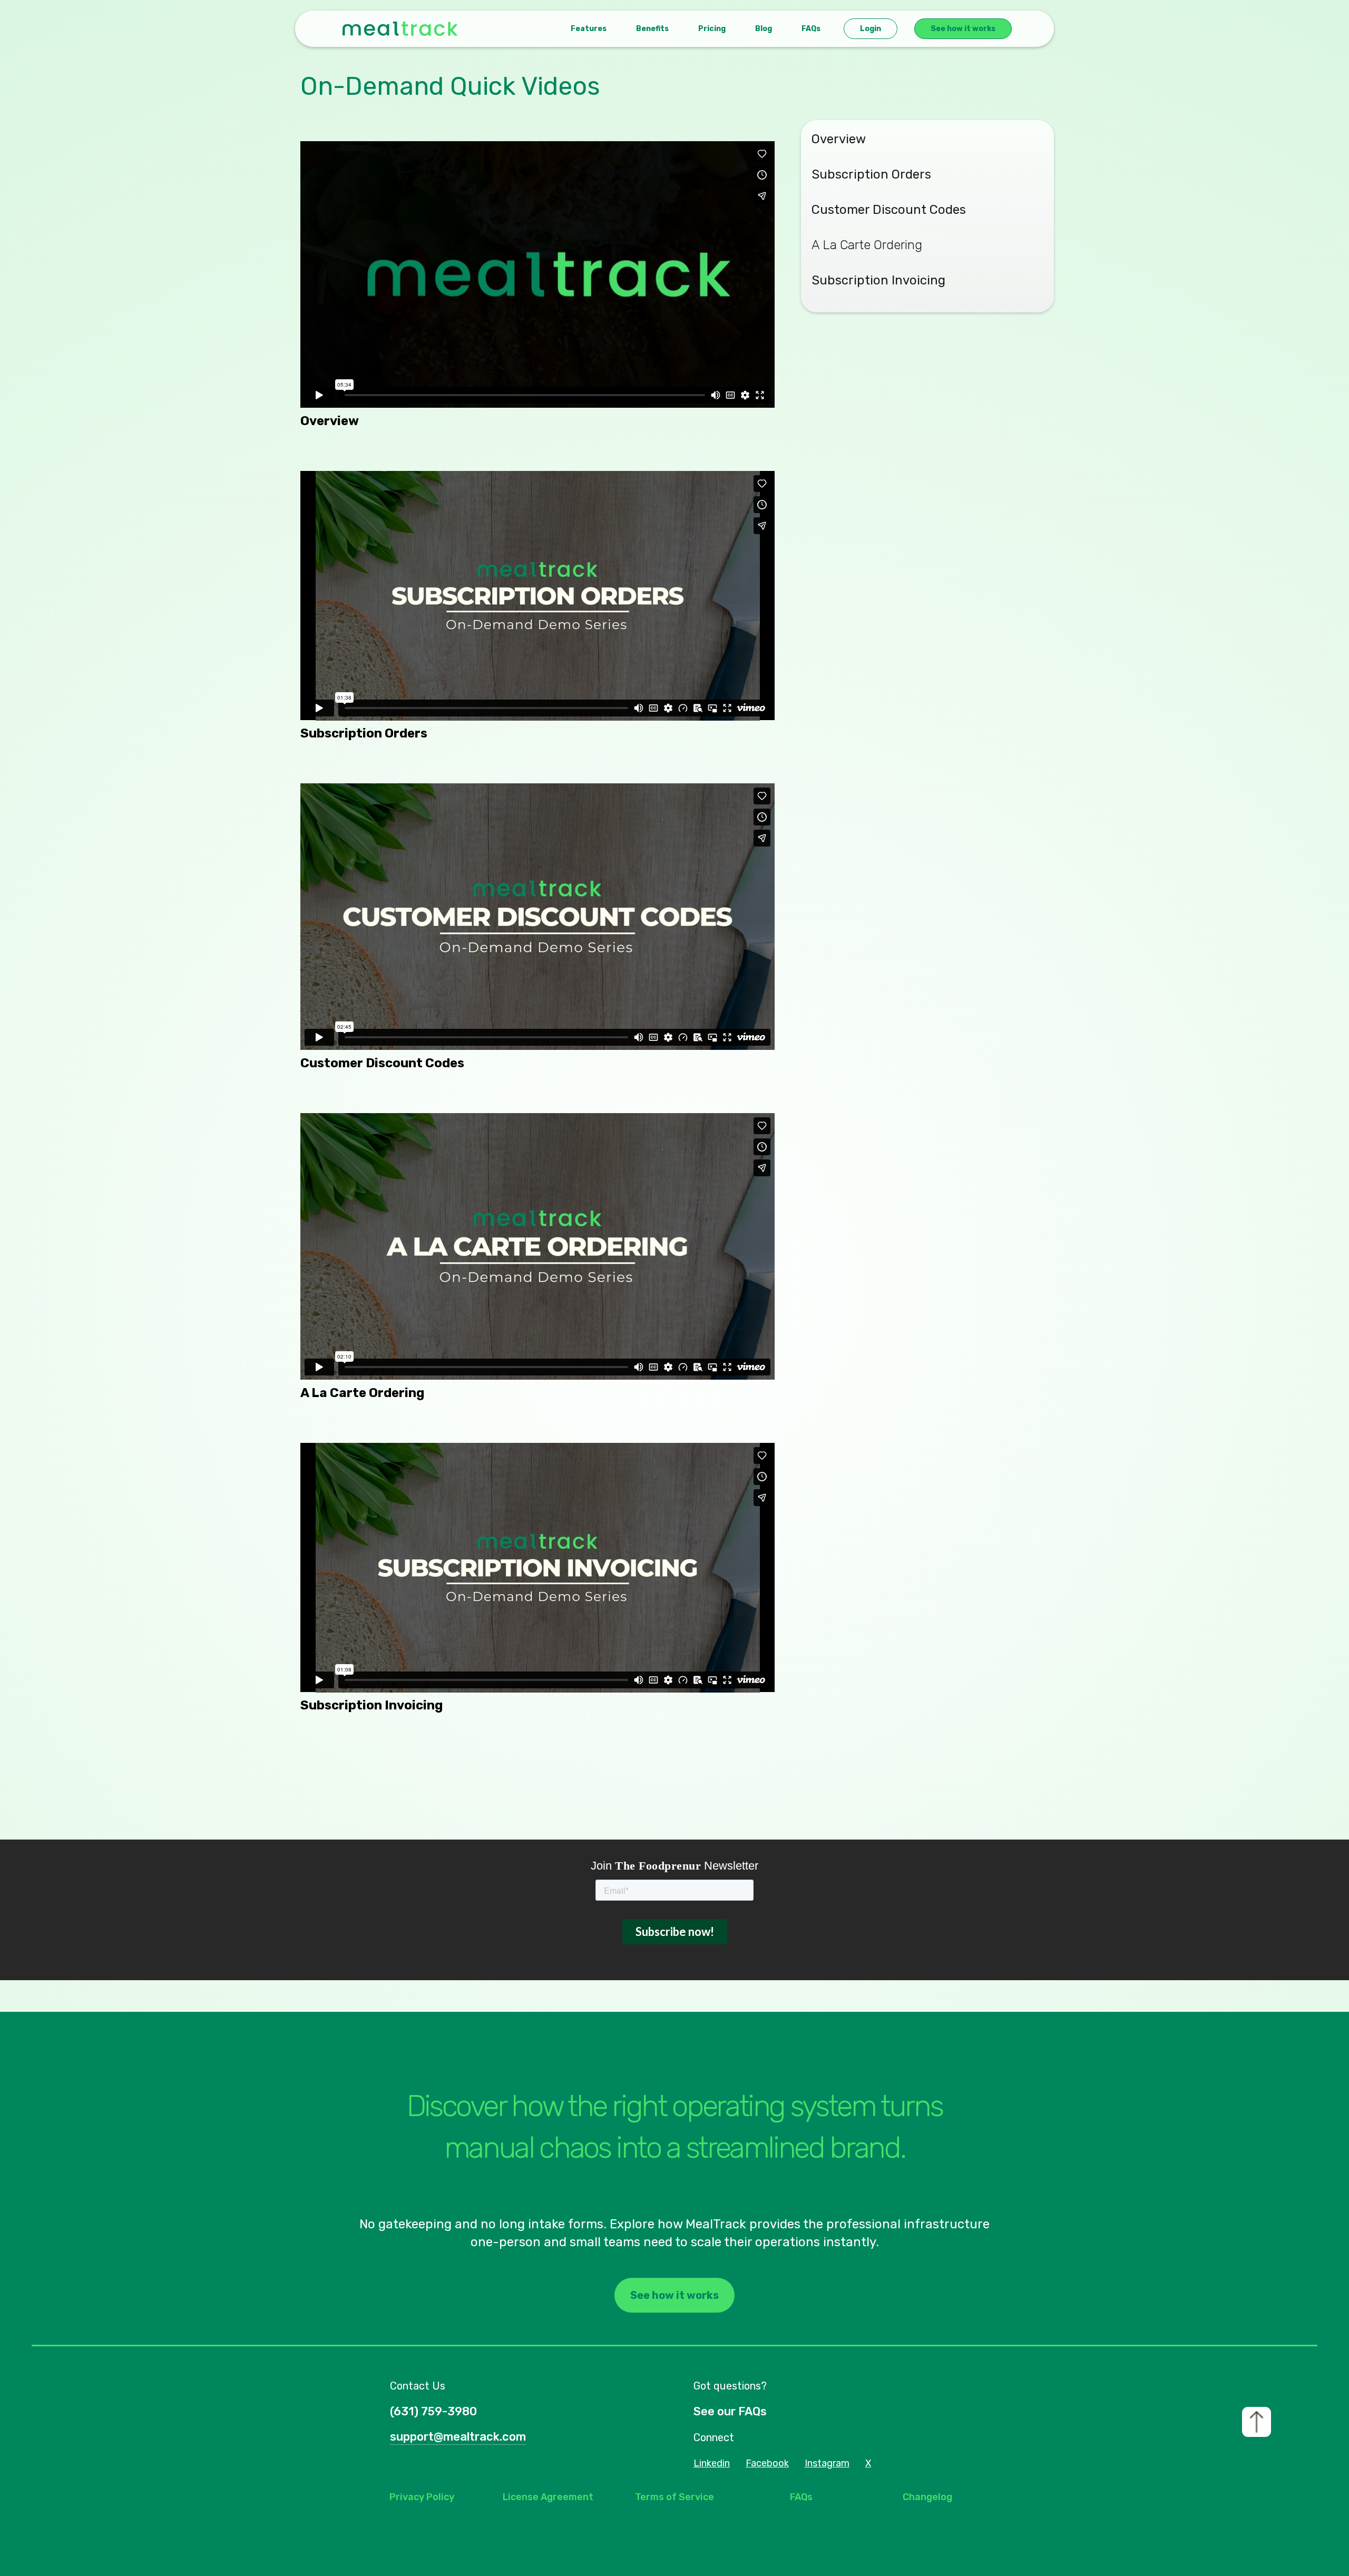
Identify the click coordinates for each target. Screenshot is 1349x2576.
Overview (839, 139)
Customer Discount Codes (889, 210)
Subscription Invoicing (878, 280)
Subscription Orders (871, 174)
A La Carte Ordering (867, 245)
